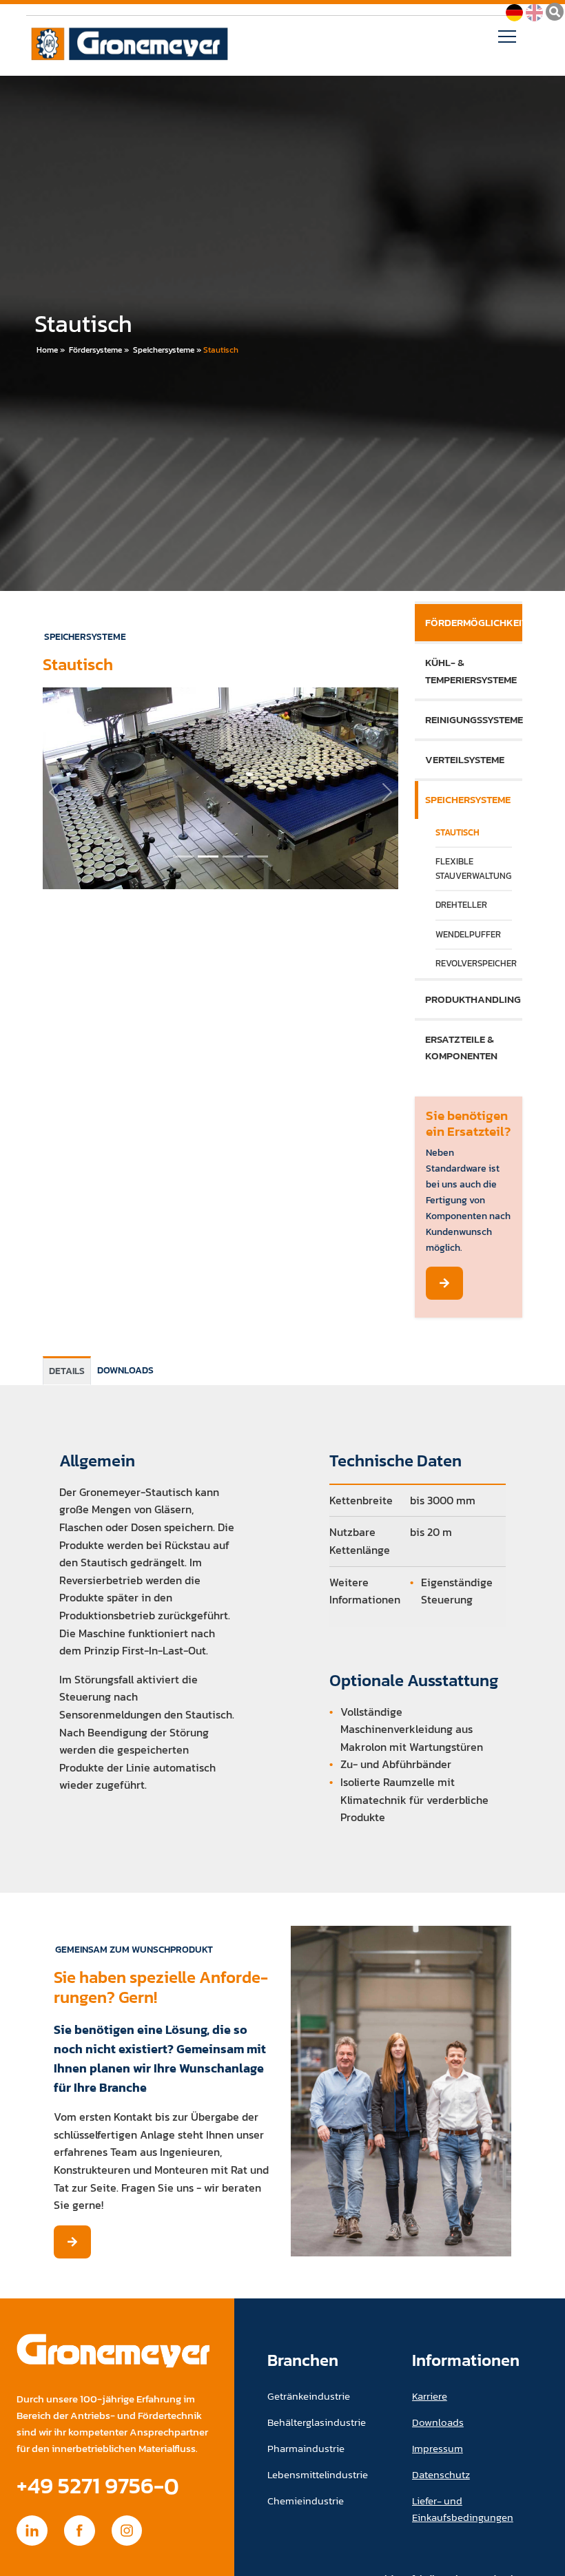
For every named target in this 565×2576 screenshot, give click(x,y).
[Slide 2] (233, 856)
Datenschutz (441, 2474)
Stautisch (221, 350)
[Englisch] (534, 11)
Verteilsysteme (465, 759)
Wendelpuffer (468, 934)
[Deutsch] (514, 11)
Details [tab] (67, 1371)
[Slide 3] (258, 856)
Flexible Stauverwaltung (473, 868)
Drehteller (461, 905)
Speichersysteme (164, 350)
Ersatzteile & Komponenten (461, 1047)
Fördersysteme (95, 350)
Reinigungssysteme (474, 719)
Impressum (438, 2448)
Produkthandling (473, 999)
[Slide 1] (208, 856)
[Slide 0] (183, 856)
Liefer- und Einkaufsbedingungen (463, 2509)
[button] (54, 792)
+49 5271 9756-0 (98, 2485)
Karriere (430, 2396)
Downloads (438, 2422)
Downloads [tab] (125, 1370)
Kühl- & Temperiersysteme (471, 671)
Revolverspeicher (474, 963)
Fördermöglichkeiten (474, 622)
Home (47, 350)
